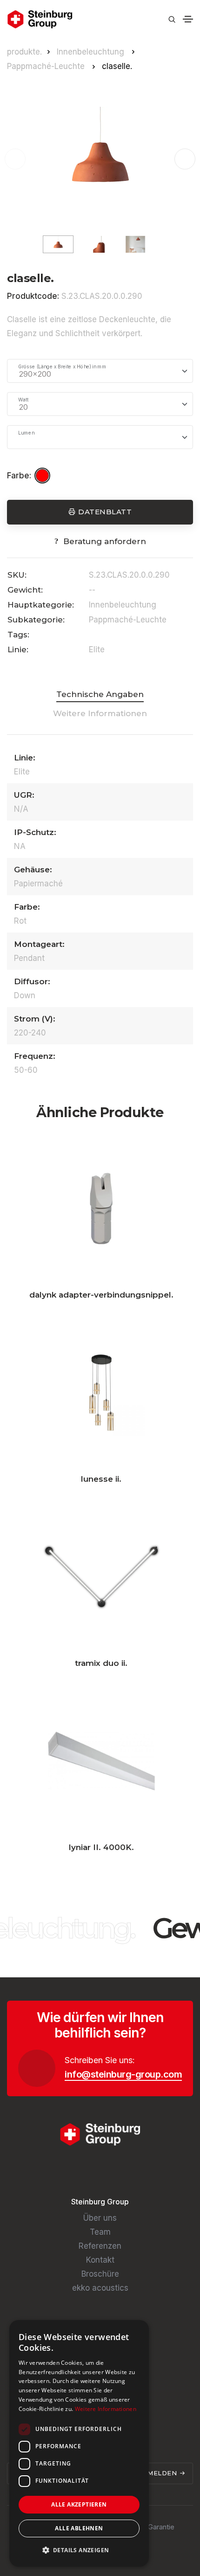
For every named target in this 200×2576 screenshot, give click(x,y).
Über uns (100, 2218)
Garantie (161, 2527)
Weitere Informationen (106, 2409)
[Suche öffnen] (172, 19)
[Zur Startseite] (40, 19)
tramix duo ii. (101, 1663)
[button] (185, 159)
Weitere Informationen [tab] (100, 713)
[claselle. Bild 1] (100, 159)
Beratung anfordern (105, 541)
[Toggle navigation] (188, 19)
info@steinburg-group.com (123, 2074)
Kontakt (100, 2260)
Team (100, 2232)
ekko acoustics (100, 2288)
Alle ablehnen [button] (79, 2528)
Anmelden (158, 2473)
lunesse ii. (101, 1479)
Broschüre (100, 2274)
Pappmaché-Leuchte (47, 66)
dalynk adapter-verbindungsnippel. (101, 1295)
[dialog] (79, 2443)
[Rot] (44, 476)
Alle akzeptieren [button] (79, 2504)
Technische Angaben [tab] (100, 694)
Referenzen (100, 2246)
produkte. (24, 52)
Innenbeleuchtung (92, 52)
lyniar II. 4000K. (101, 1847)
